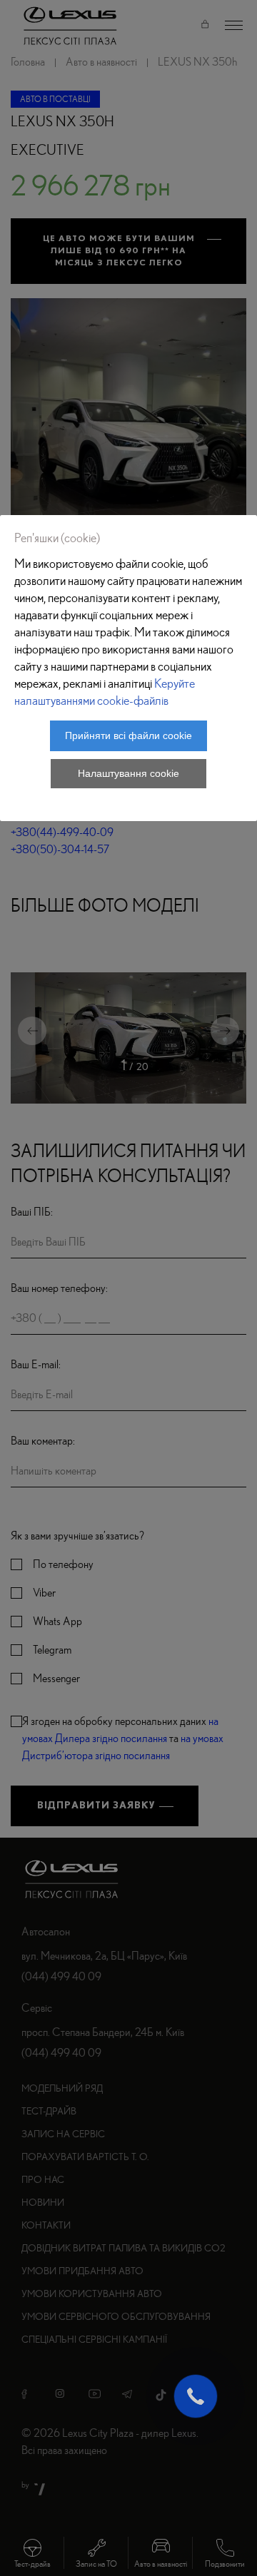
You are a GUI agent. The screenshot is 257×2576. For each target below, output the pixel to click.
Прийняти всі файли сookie (128, 735)
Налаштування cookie (128, 773)
